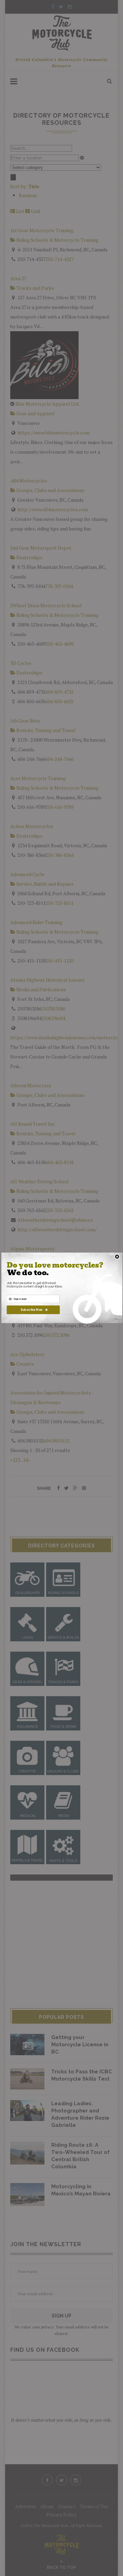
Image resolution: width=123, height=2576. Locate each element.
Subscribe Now (31, 1309)
